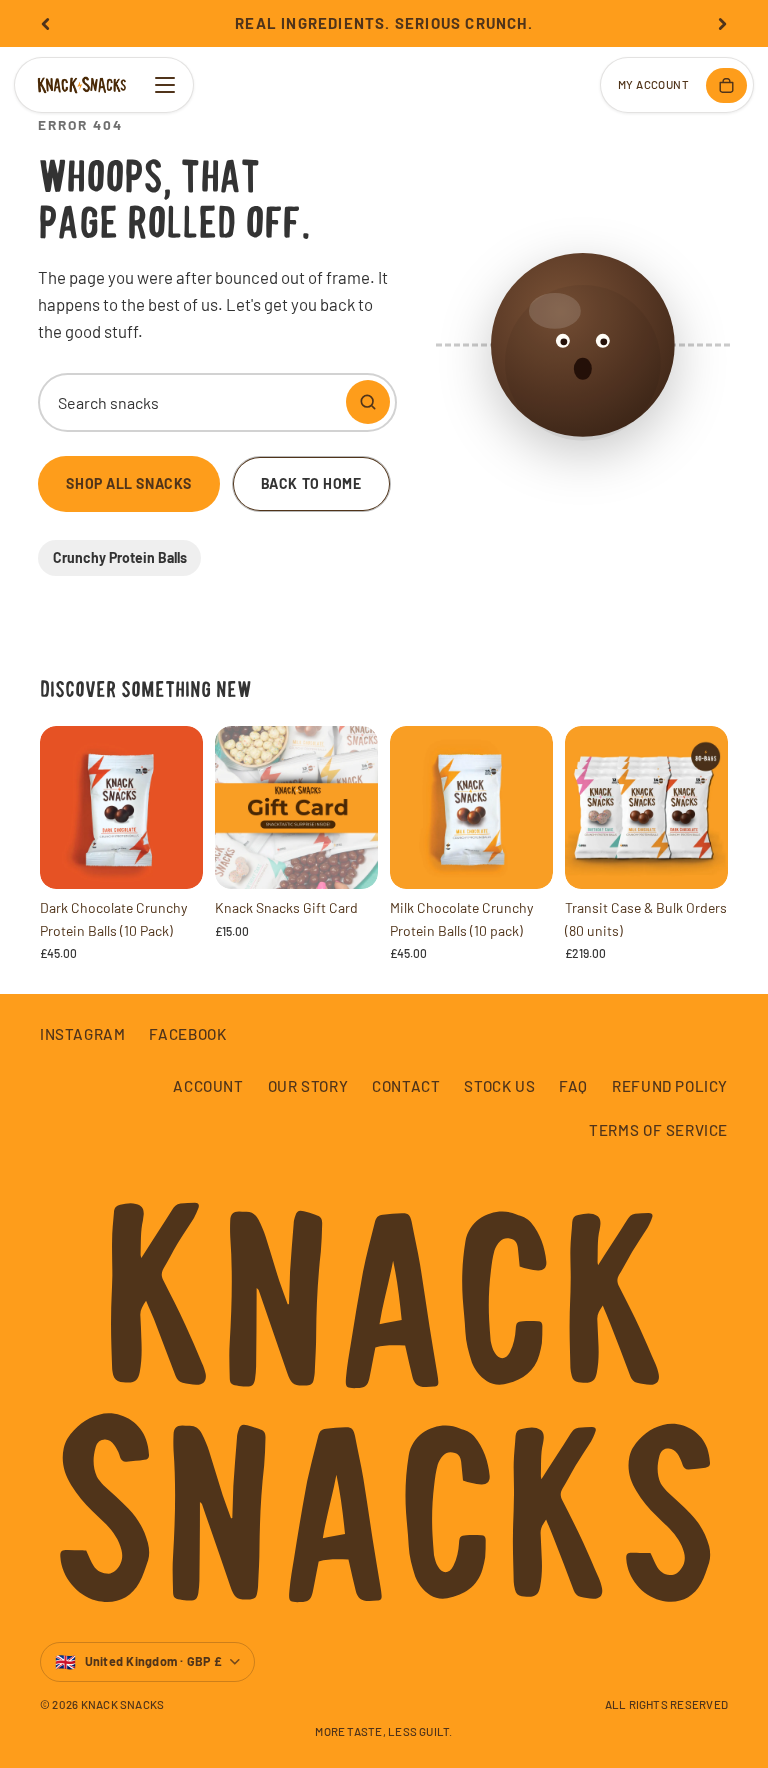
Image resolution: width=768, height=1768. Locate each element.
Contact (406, 1086)
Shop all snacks (128, 483)
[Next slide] (722, 24)
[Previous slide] (46, 24)
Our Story (308, 1086)
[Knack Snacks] (82, 85)
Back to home (311, 483)
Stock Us (499, 1086)
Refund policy (670, 1086)
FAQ (573, 1086)
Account (208, 1086)
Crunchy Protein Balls (120, 557)
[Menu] (165, 85)
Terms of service (658, 1130)
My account (653, 84)
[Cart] (726, 85)
